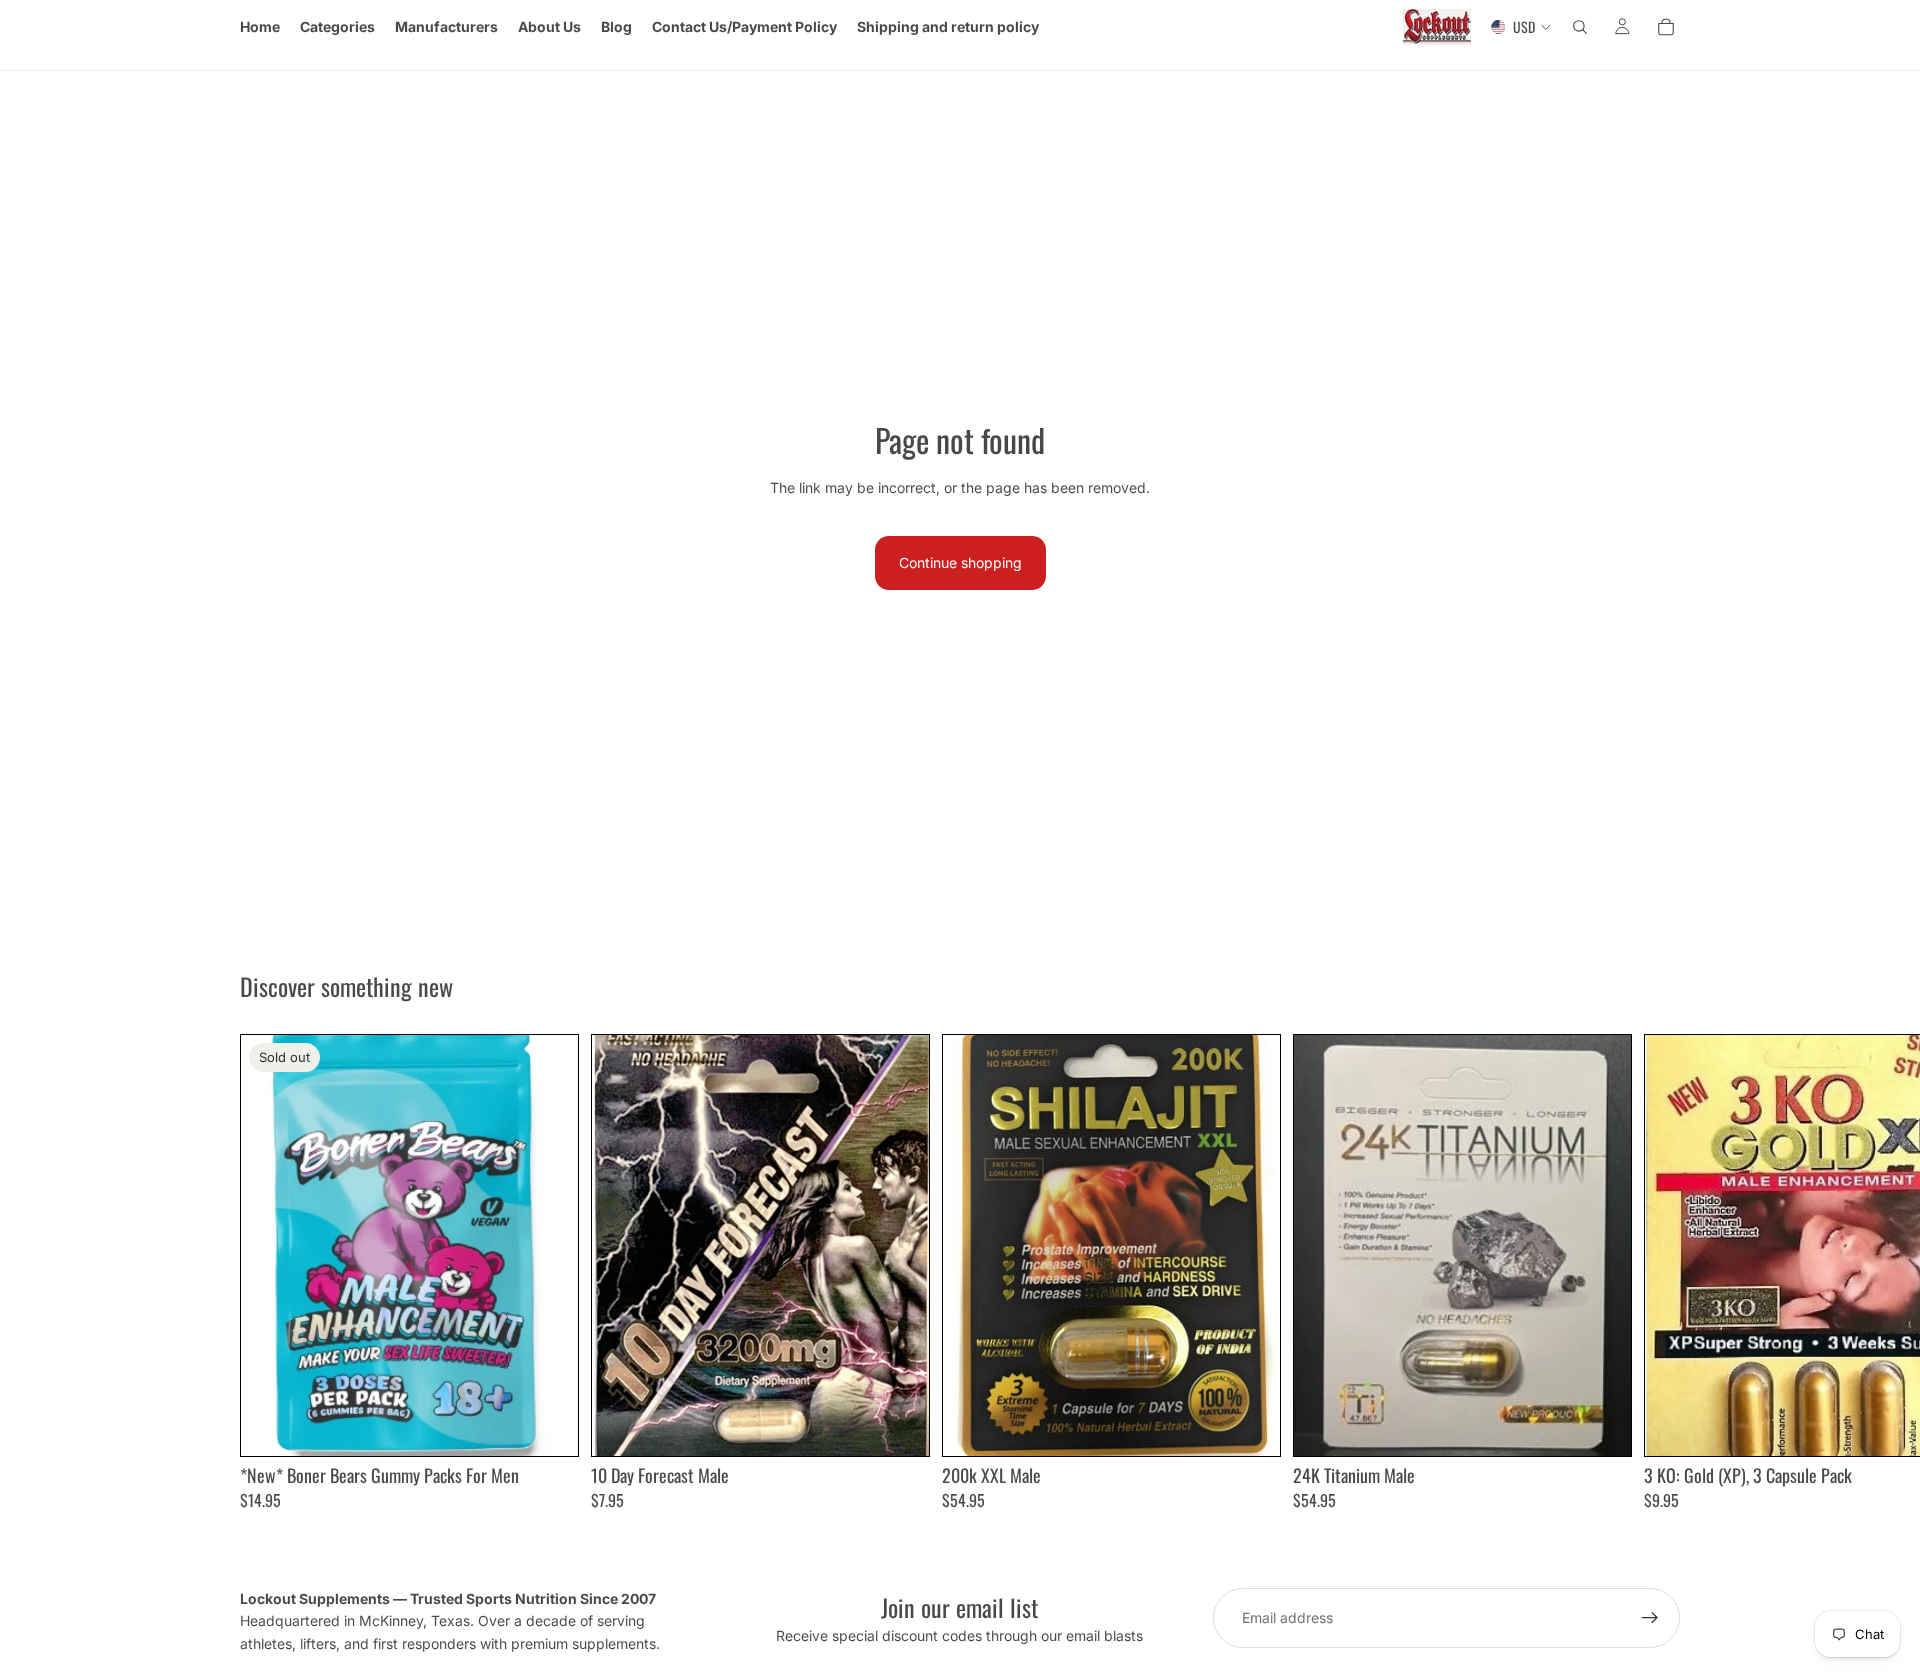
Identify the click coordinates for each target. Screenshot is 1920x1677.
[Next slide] (1658, 1272)
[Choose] (898, 1425)
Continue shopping (960, 562)
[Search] (1580, 27)
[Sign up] (1650, 1618)
